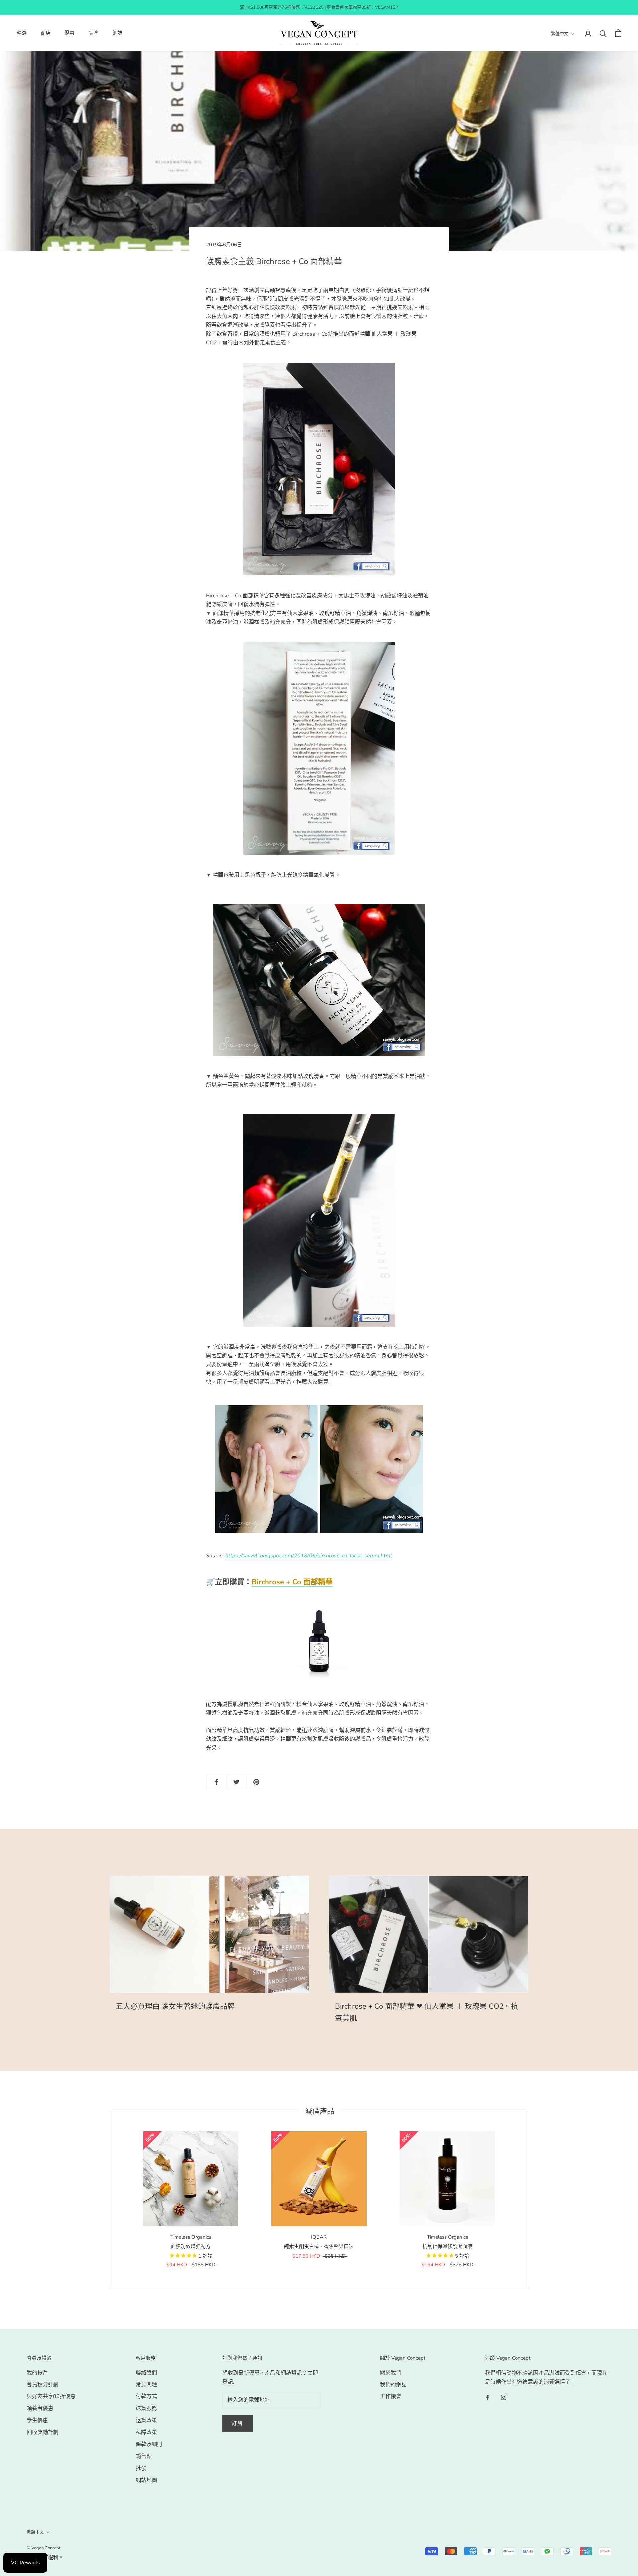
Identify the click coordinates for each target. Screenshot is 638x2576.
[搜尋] (603, 33)
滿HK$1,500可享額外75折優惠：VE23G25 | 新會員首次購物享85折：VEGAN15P (319, 7)
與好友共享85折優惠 (51, 2396)
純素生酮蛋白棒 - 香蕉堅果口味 (319, 2246)
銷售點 (144, 2456)
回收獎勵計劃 (43, 2432)
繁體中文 (560, 34)
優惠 (69, 33)
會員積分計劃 (43, 2385)
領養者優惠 (40, 2408)
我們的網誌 (393, 2385)
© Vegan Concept (44, 2548)
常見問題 (146, 2385)
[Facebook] (488, 2397)
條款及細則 (149, 2444)
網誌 (117, 33)
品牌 (93, 33)
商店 (46, 33)
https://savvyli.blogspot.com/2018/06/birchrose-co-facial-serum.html (309, 1556)
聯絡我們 (146, 2373)
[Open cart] (618, 33)
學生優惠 (37, 2420)
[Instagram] (504, 2397)
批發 (141, 2468)
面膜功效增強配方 (191, 2246)
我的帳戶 (37, 2373)
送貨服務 (146, 2408)
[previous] (110, 2200)
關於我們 (391, 2373)
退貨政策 (146, 2420)
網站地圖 (146, 2480)
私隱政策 (146, 2432)
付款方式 (146, 2396)
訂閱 (238, 2424)
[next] (528, 2200)
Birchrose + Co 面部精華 (292, 1582)
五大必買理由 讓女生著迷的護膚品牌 (175, 2006)
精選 (22, 33)
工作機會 (391, 2396)
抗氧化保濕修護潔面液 (447, 2246)
